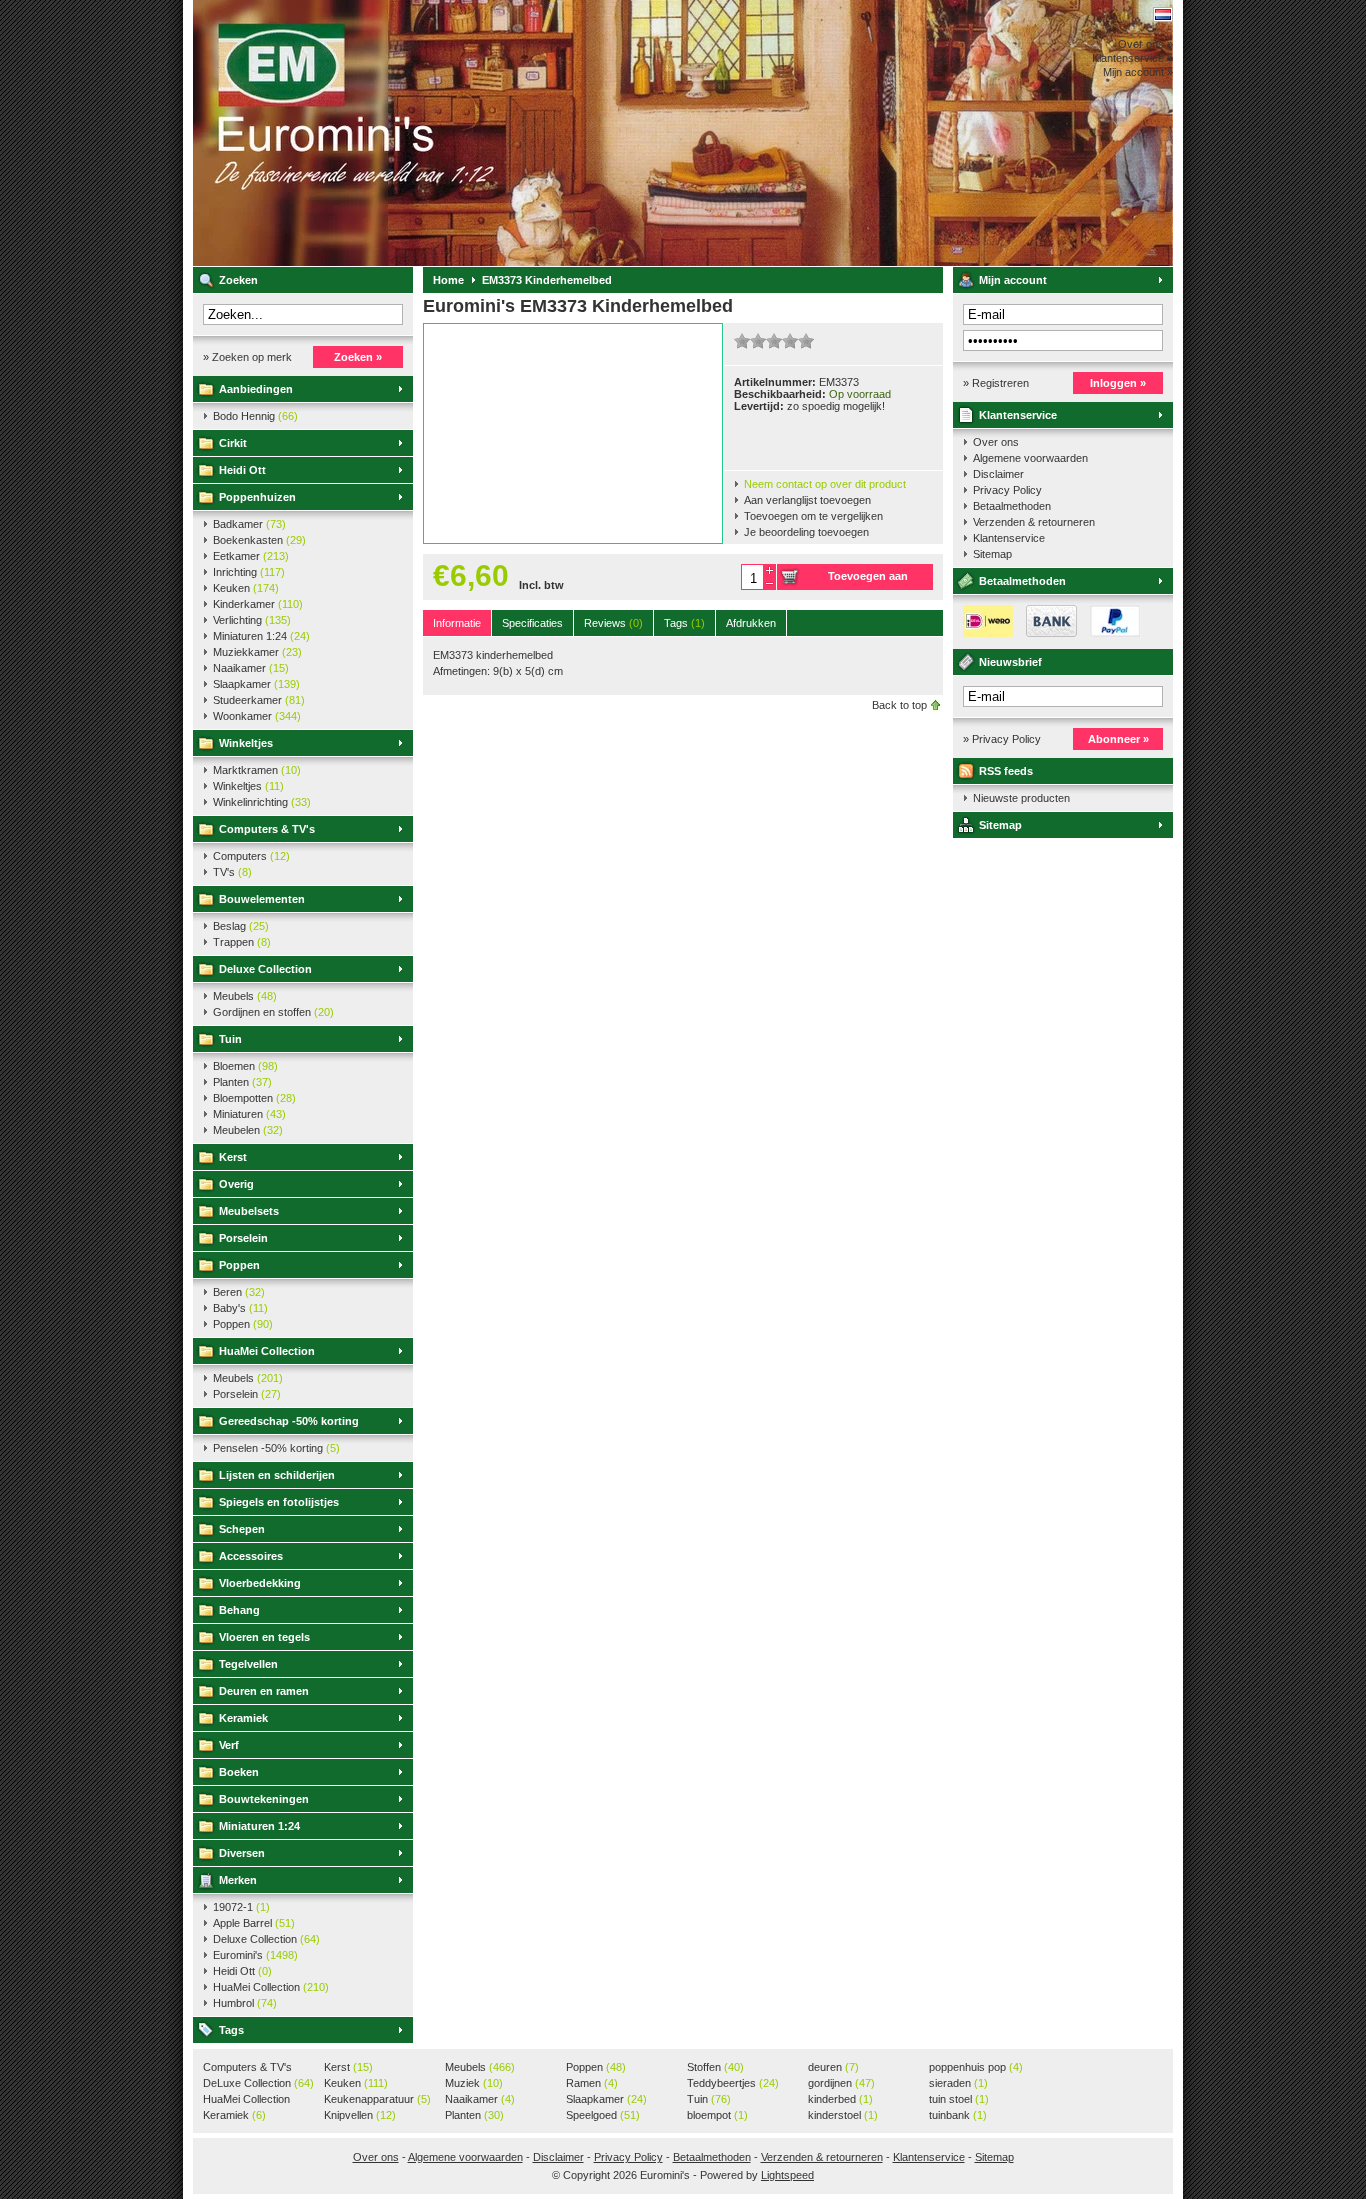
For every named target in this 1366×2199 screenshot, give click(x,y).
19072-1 (241, 1907)
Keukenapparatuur (377, 2099)
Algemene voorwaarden (1030, 458)
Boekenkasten (259, 540)
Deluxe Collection (265, 969)
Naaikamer (251, 668)
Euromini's (458, 133)
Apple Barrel (254, 1923)
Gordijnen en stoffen (273, 1012)
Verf (229, 1745)
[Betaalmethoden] (1047, 633)
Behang (239, 1610)
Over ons (996, 442)
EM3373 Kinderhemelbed (547, 280)
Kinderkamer (258, 604)
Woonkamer (257, 716)
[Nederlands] (1163, 14)
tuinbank (958, 2115)
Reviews (613, 623)
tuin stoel (959, 2099)
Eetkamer (251, 556)
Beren (239, 1292)
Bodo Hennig (255, 416)
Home (448, 280)
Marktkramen (257, 770)
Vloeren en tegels (264, 1637)
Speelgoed (603, 2115)
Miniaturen (249, 1114)
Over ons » (1145, 44)
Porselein (243, 1238)
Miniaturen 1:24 (261, 636)
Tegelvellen (248, 1664)
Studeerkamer (259, 700)
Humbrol (245, 2003)
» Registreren (996, 383)
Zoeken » (358, 357)
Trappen (242, 942)
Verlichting (252, 620)
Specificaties (532, 623)
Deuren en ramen (264, 1691)
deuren (833, 2067)
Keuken (246, 588)
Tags (231, 2030)
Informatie (457, 623)
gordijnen (841, 2083)
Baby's (240, 1308)
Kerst (233, 1157)
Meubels (245, 996)
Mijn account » (1138, 72)
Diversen (242, 1853)
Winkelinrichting (262, 802)
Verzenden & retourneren (1034, 522)
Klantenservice (1018, 415)
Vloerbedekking (260, 1583)
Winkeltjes (246, 743)
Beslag (241, 926)
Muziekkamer (257, 652)
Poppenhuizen (257, 497)
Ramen (592, 2083)
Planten (242, 1082)
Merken (238, 1880)
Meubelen (248, 1130)
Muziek (474, 2083)
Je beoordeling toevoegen (806, 532)
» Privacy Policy (1002, 739)
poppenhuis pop (976, 2067)
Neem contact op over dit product (825, 484)
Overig (236, 1184)
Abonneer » (1118, 739)
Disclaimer (998, 474)
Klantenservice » (1132, 58)
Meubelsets (249, 1211)
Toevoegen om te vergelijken (813, 516)
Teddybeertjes (733, 2083)
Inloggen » (1118, 383)
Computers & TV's (267, 829)
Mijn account (1013, 280)
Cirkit (233, 443)
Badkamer (249, 524)
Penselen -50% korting (276, 1448)
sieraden (958, 2083)
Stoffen (715, 2067)
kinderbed (840, 2099)
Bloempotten (254, 1098)
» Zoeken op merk (247, 357)
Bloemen (245, 1066)
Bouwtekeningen (264, 1799)
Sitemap (992, 554)
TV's (232, 872)
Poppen (239, 1265)
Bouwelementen (262, 899)
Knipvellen (360, 2115)
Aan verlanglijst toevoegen (807, 500)
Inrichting (249, 572)
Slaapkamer (256, 684)
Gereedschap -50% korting (289, 1421)
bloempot (717, 2115)
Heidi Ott (242, 470)
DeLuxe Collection (258, 2083)
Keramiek (243, 1718)
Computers (251, 856)
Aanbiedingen (256, 389)
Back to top (899, 705)
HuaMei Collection (267, 1351)
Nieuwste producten (1021, 798)
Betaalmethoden (1012, 506)
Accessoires (251, 1556)
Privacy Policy (1007, 490)
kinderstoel (843, 2115)
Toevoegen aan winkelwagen (868, 580)
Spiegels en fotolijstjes (279, 1502)
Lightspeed (787, 2175)
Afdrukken (751, 623)
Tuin (230, 1039)
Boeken (239, 1772)
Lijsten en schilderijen (277, 1475)
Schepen (242, 1529)
